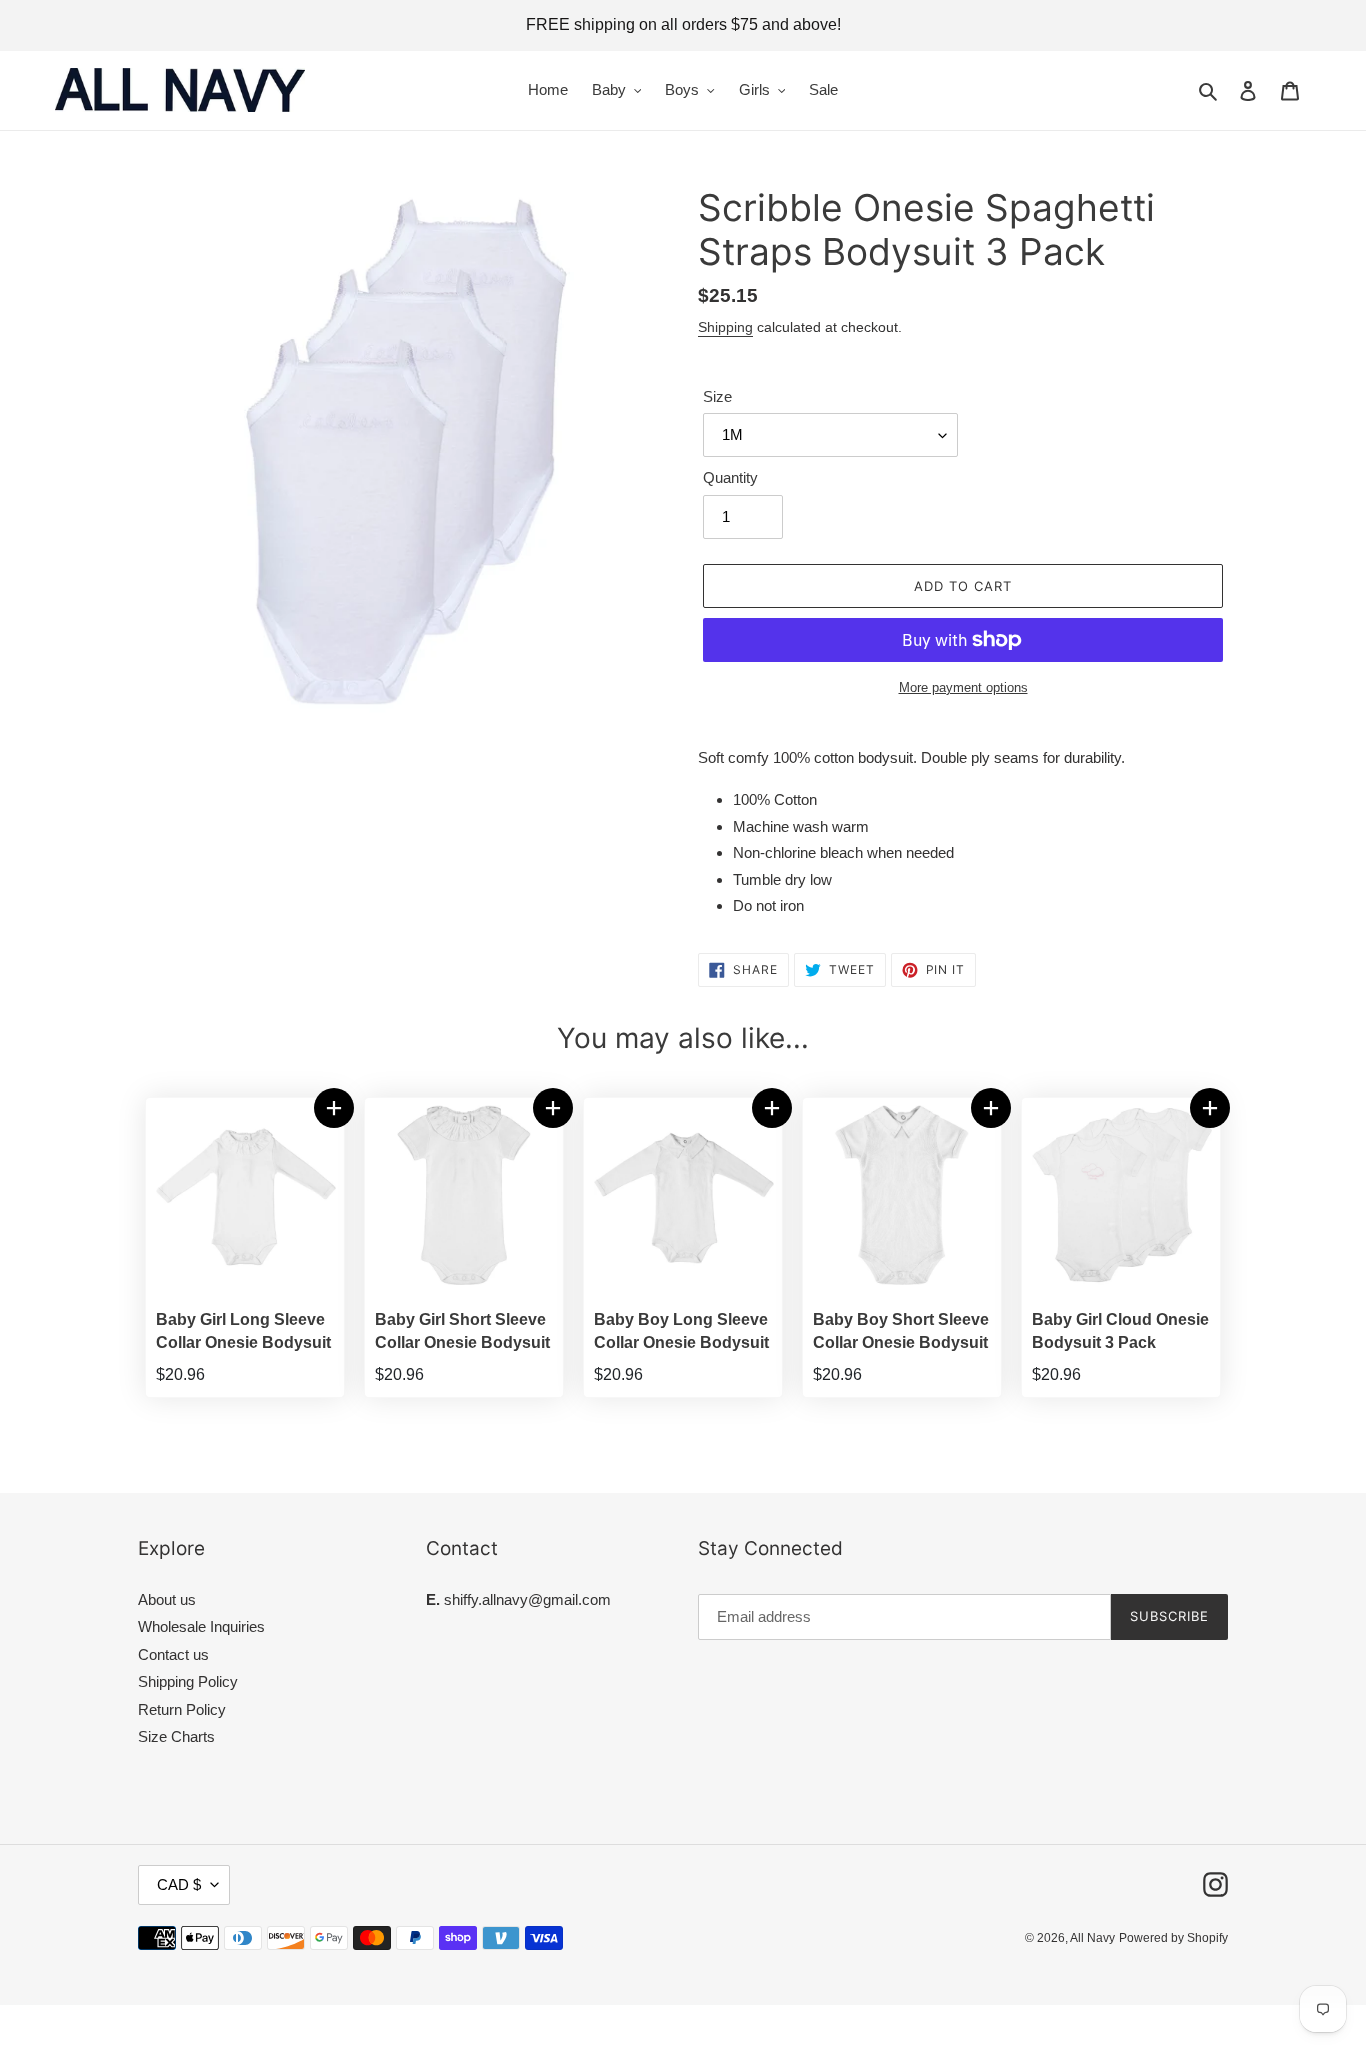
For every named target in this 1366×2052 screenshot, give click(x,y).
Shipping (725, 327)
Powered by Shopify (1173, 1938)
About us (167, 1599)
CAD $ (179, 1884)
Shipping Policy (188, 1681)
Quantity (730, 477)
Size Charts (176, 1736)
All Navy (1092, 1938)
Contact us (173, 1654)
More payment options (963, 687)
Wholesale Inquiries (201, 1626)
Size (717, 396)
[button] (334, 1108)
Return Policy (182, 1709)
